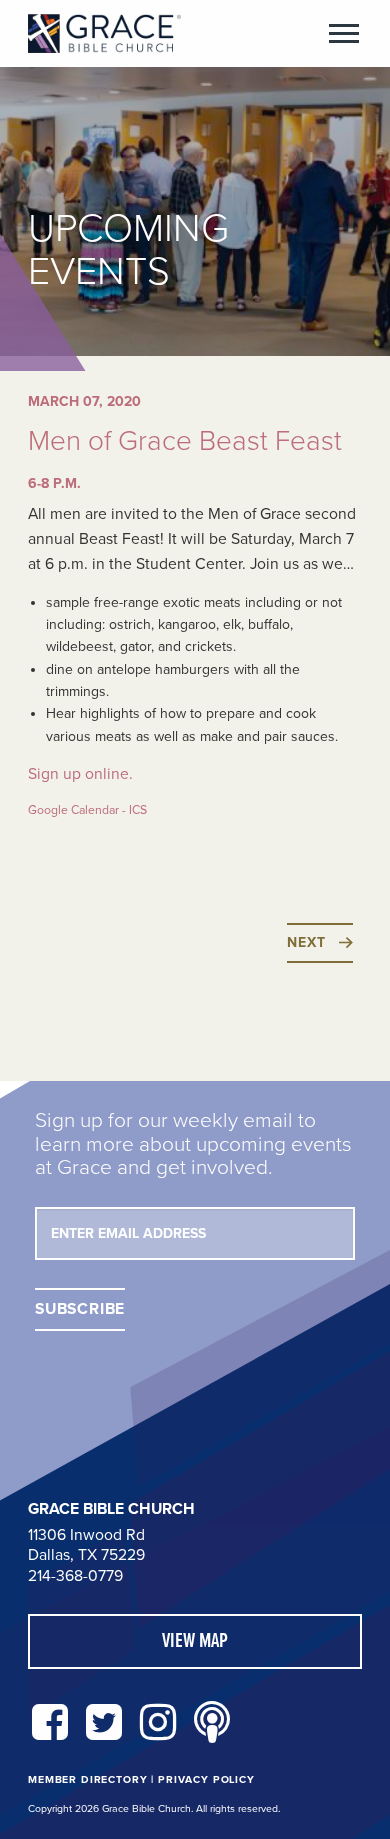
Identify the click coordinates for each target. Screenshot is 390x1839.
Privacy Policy (206, 1779)
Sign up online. (80, 774)
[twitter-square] (104, 1723)
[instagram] (158, 1723)
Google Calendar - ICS (87, 810)
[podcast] (212, 1723)
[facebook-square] (50, 1723)
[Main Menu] (344, 33)
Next (306, 942)
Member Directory (87, 1779)
